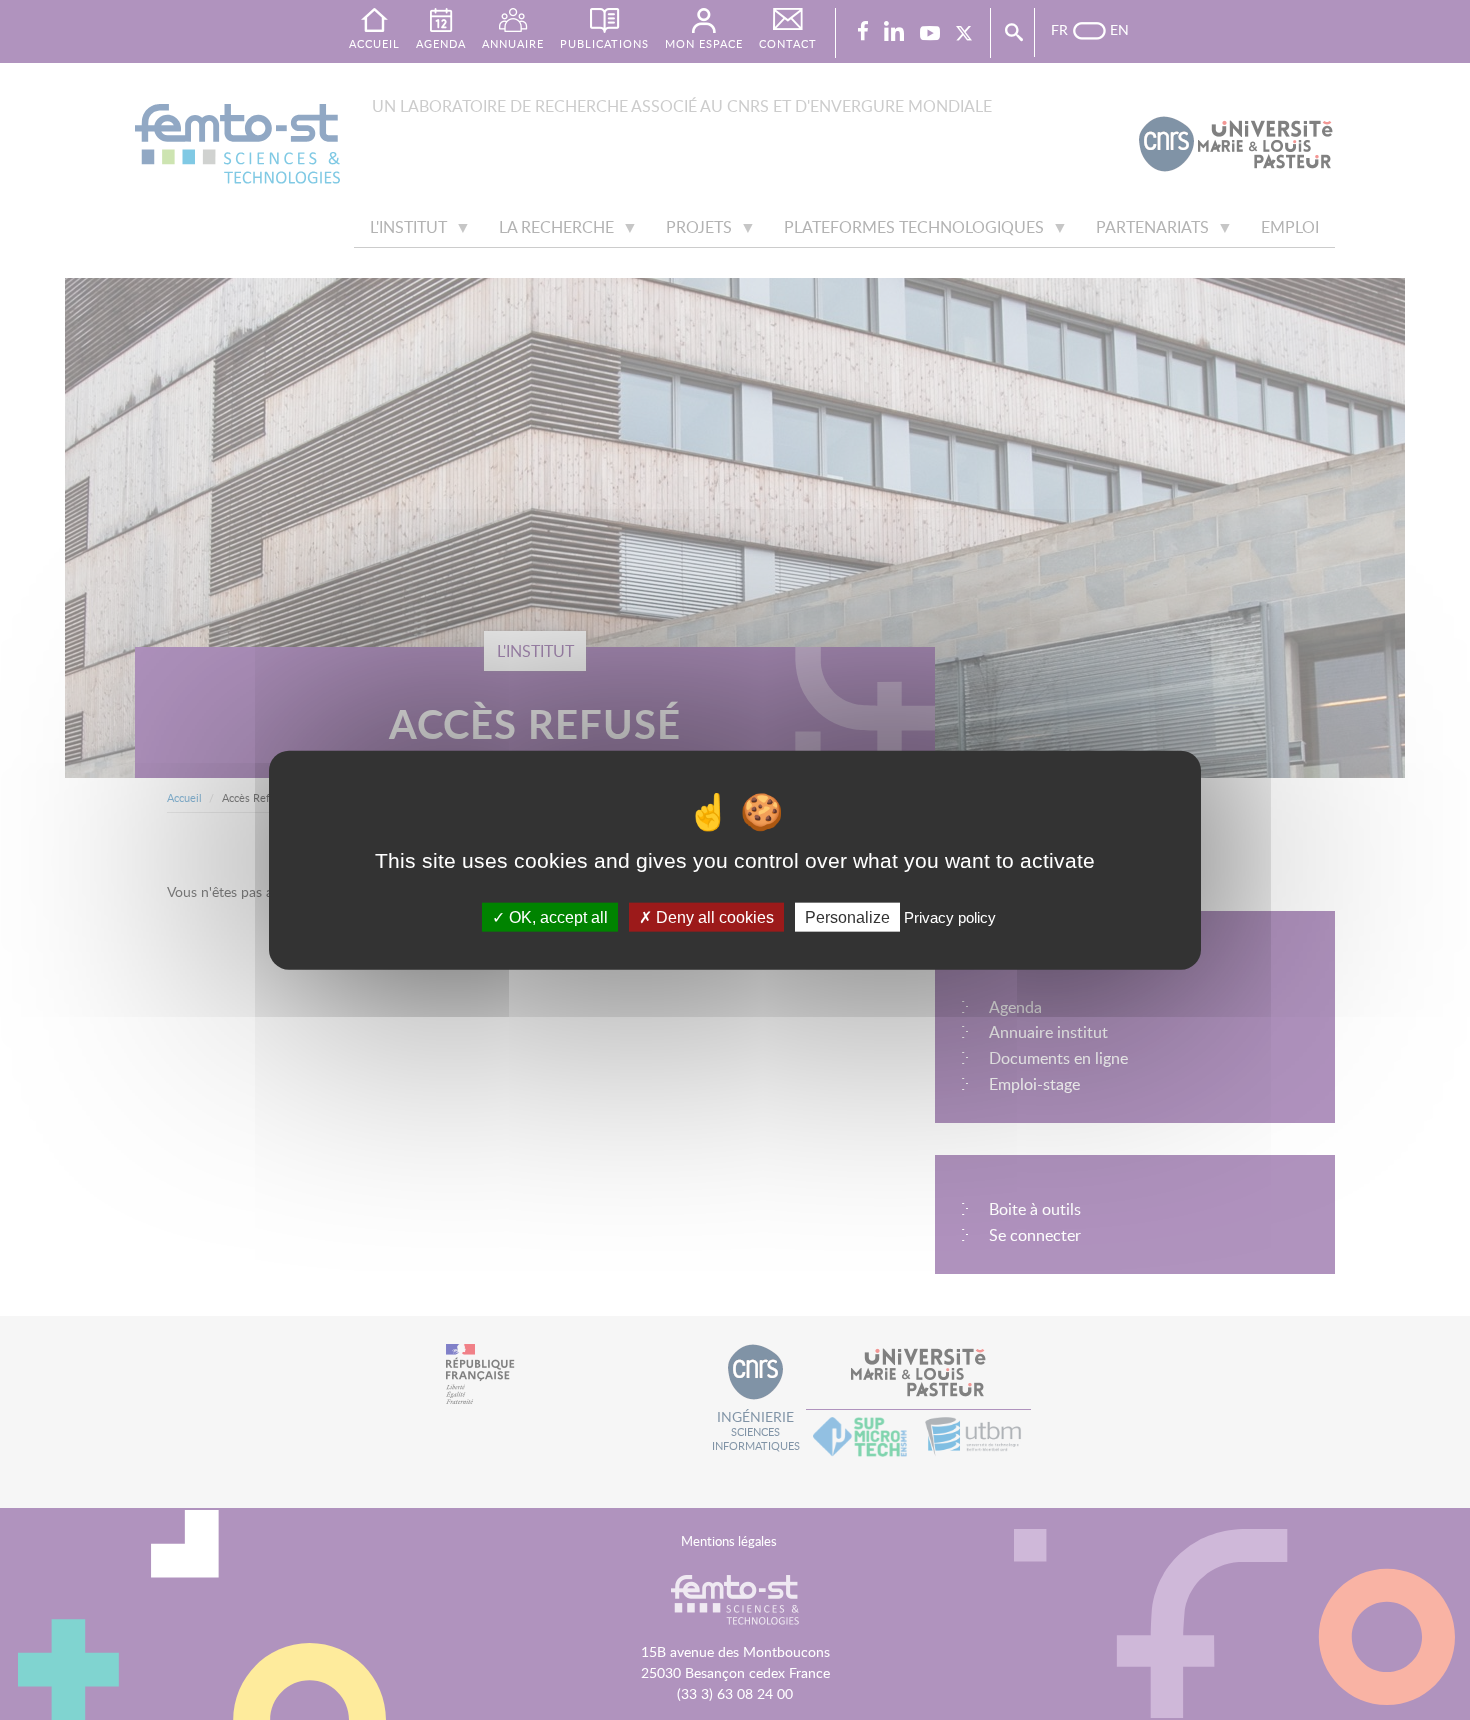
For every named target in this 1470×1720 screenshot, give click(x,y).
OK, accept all (556, 916)
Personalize (847, 916)
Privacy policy (950, 916)
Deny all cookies (713, 916)
